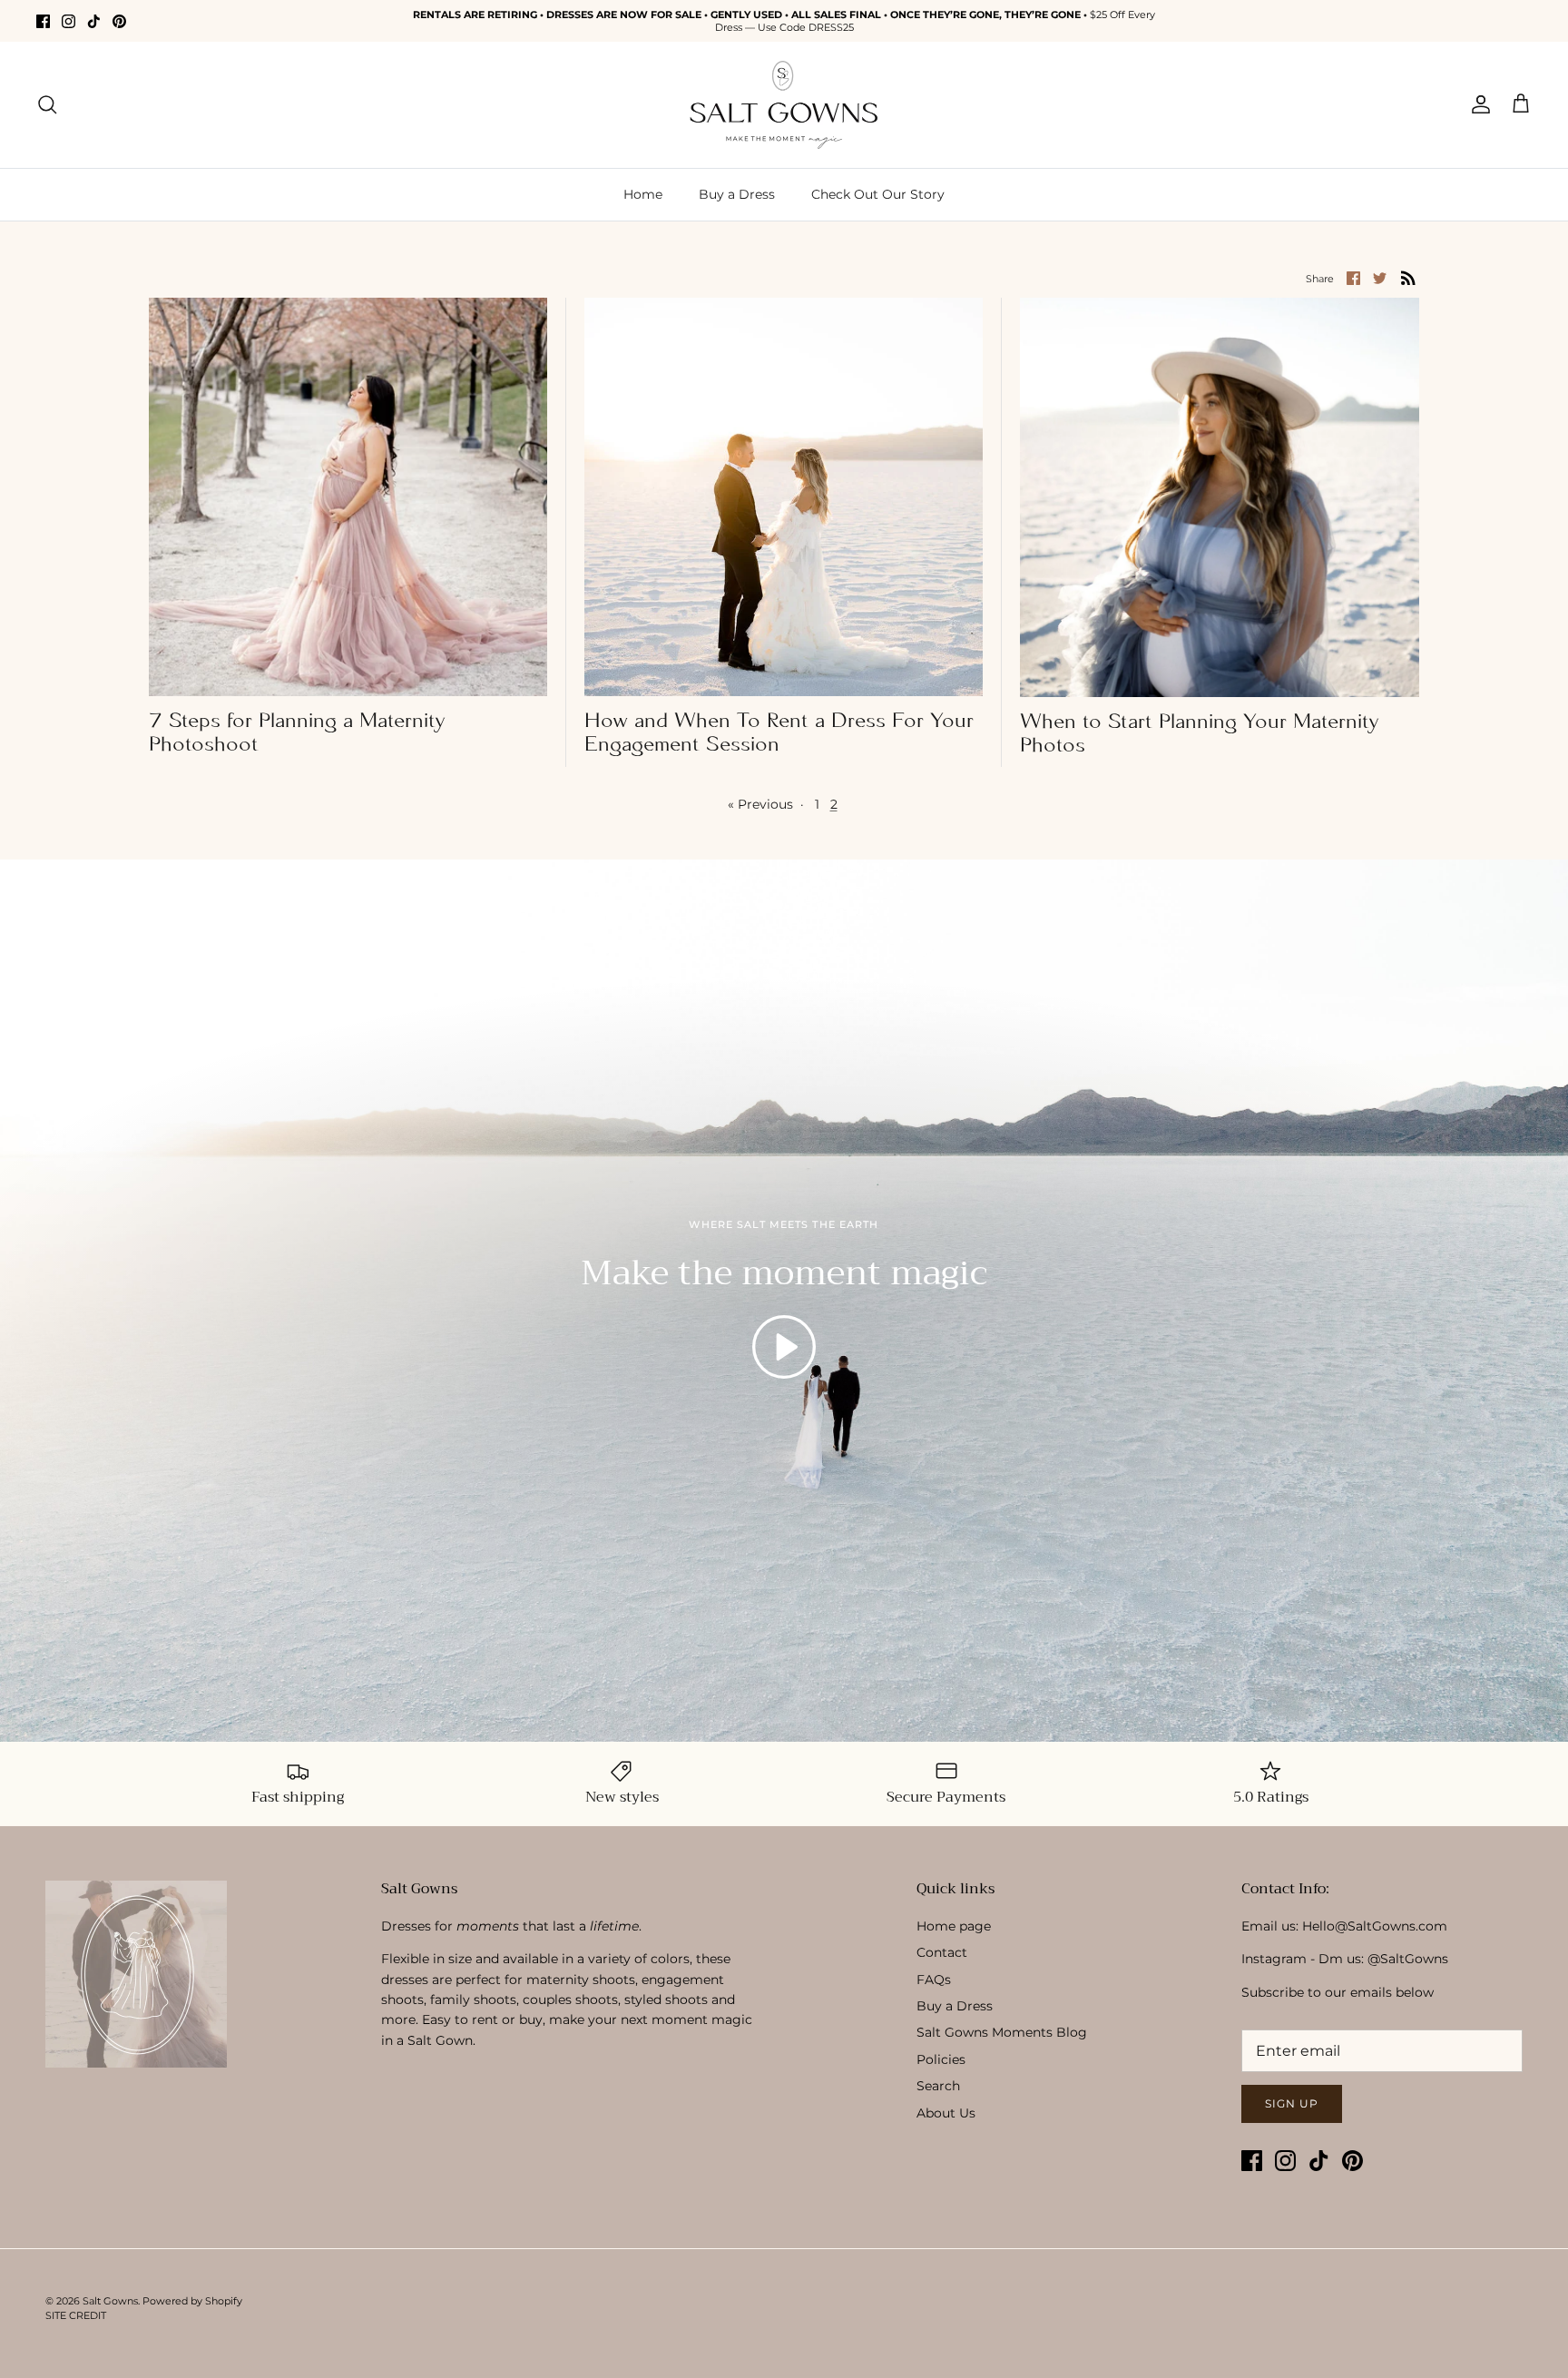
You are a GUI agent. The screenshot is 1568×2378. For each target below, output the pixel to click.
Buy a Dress (737, 194)
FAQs (934, 1980)
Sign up (1292, 2103)
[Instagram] (69, 21)
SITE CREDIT (76, 2315)
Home (643, 194)
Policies (941, 2059)
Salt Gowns (110, 2301)
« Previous (760, 804)
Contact (942, 1952)
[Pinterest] (119, 21)
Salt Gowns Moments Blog (1002, 2032)
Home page (954, 1926)
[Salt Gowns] (784, 105)
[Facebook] (43, 21)
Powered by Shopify (192, 2301)
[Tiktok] (94, 21)
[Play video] (784, 1347)
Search (938, 2086)
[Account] (1477, 104)
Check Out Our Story (878, 194)
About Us (946, 2113)
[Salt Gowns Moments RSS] (1408, 278)
